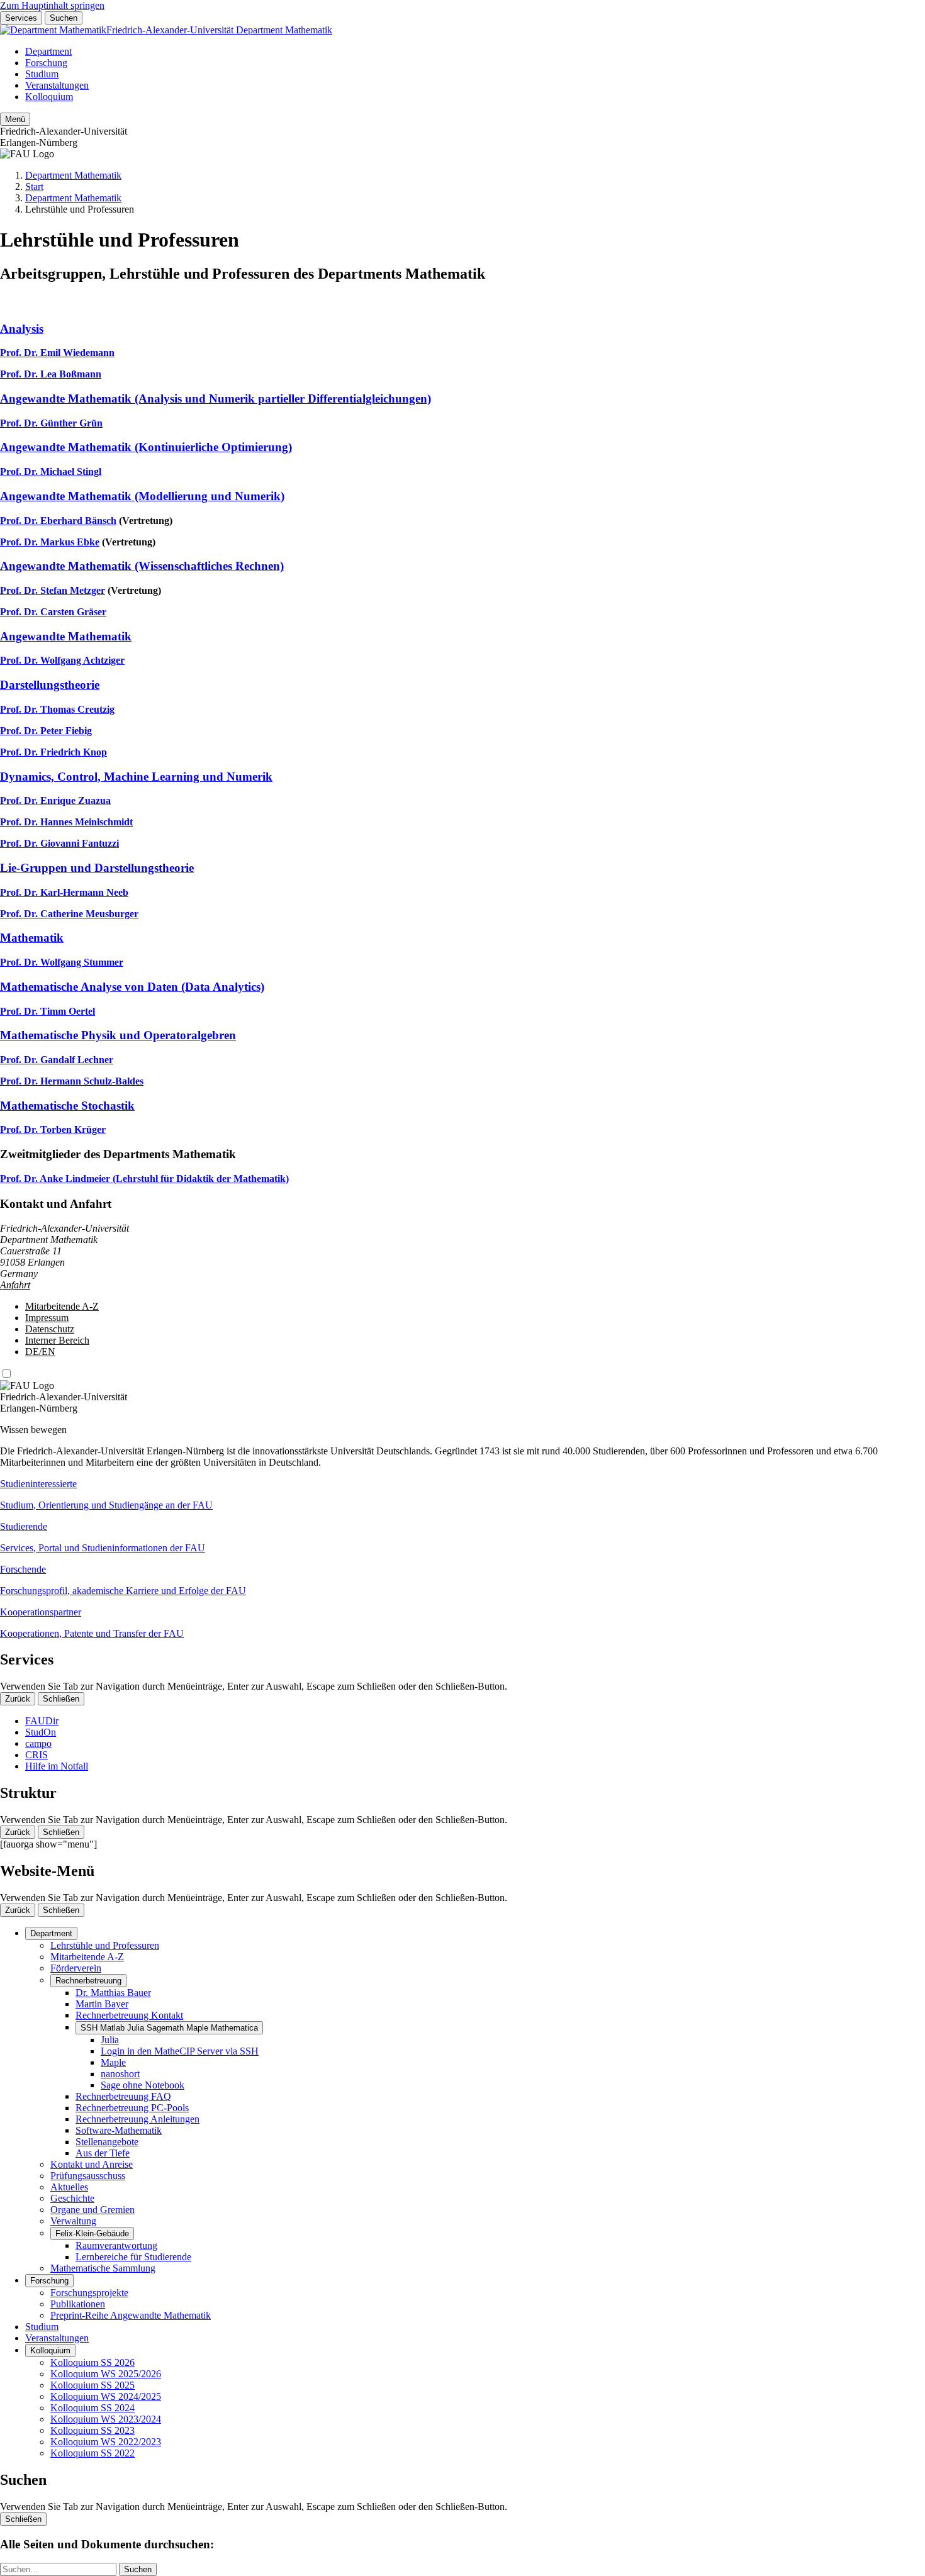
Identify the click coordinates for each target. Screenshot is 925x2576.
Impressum (47, 1318)
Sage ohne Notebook (143, 2085)
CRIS (36, 1755)
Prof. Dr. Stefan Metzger (53, 590)
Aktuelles (69, 2187)
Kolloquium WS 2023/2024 (106, 2419)
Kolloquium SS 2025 (92, 2385)
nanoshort (120, 2074)
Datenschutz (50, 1329)
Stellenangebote (107, 2142)
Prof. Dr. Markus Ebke (50, 542)
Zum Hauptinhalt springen (52, 5)
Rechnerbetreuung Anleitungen (137, 2119)
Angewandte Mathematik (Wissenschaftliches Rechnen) (142, 566)
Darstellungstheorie (50, 685)
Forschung (46, 63)
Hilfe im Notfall (57, 1766)
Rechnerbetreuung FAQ (123, 2096)
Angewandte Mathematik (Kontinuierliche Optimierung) (146, 447)
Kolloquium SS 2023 (92, 2430)
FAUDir (42, 1721)
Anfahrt (15, 1285)
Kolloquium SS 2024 (92, 2408)
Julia (110, 2040)
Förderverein (76, 1968)
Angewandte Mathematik (66, 636)
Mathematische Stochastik (67, 1106)
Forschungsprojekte (89, 2293)
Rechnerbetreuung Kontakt (129, 2015)
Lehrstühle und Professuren (105, 1945)
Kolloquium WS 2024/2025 (106, 2396)
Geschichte (72, 2198)
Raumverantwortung (116, 2245)
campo (38, 1743)
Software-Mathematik (119, 2130)
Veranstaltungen (57, 85)
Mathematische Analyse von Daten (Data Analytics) (132, 987)
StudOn (41, 1732)
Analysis (22, 329)
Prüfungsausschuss (88, 2176)
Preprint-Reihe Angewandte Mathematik (131, 2315)
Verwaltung (73, 2221)
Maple (113, 2062)
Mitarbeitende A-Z (62, 1306)
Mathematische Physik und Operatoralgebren (118, 1035)
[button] (462, 1495)
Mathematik (32, 938)
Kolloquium (49, 97)
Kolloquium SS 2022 (92, 2453)
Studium (42, 74)
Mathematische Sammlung (103, 2268)
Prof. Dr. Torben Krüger (53, 1129)
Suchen (64, 18)
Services (21, 18)
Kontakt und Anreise (92, 2164)
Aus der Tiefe (103, 2153)
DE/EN (40, 1352)
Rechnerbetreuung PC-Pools (132, 2108)
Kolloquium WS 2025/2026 (106, 2374)
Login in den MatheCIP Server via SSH (180, 2051)
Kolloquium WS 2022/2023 (106, 2442)
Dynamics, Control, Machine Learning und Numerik (136, 777)
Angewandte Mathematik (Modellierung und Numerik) (142, 496)
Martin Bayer (102, 2004)
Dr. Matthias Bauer (113, 1993)
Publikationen (78, 2304)
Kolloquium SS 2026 (92, 2362)
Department (48, 51)
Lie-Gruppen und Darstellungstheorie (97, 868)
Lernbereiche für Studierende (133, 2257)
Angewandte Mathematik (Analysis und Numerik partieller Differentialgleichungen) (216, 399)
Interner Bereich (57, 1340)
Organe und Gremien (92, 2210)
